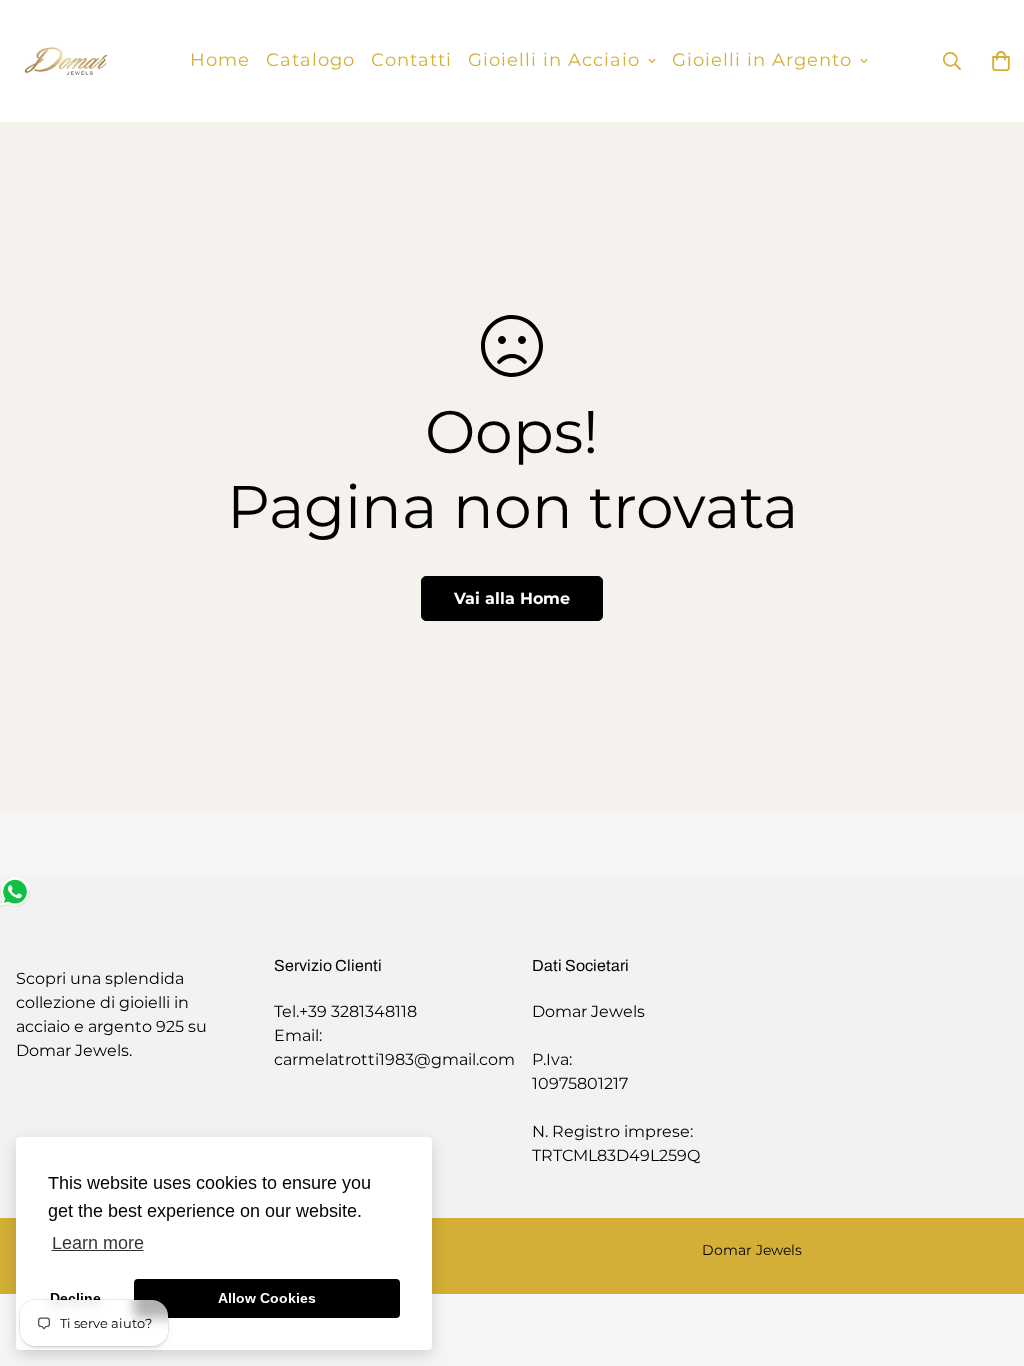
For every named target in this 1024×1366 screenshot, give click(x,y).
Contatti (411, 60)
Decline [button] (75, 1298)
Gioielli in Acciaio (554, 60)
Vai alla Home (512, 598)
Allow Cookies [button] (267, 1298)
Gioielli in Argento (762, 60)
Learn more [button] (98, 1243)
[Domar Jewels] (66, 61)
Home (220, 60)
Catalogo (310, 60)
